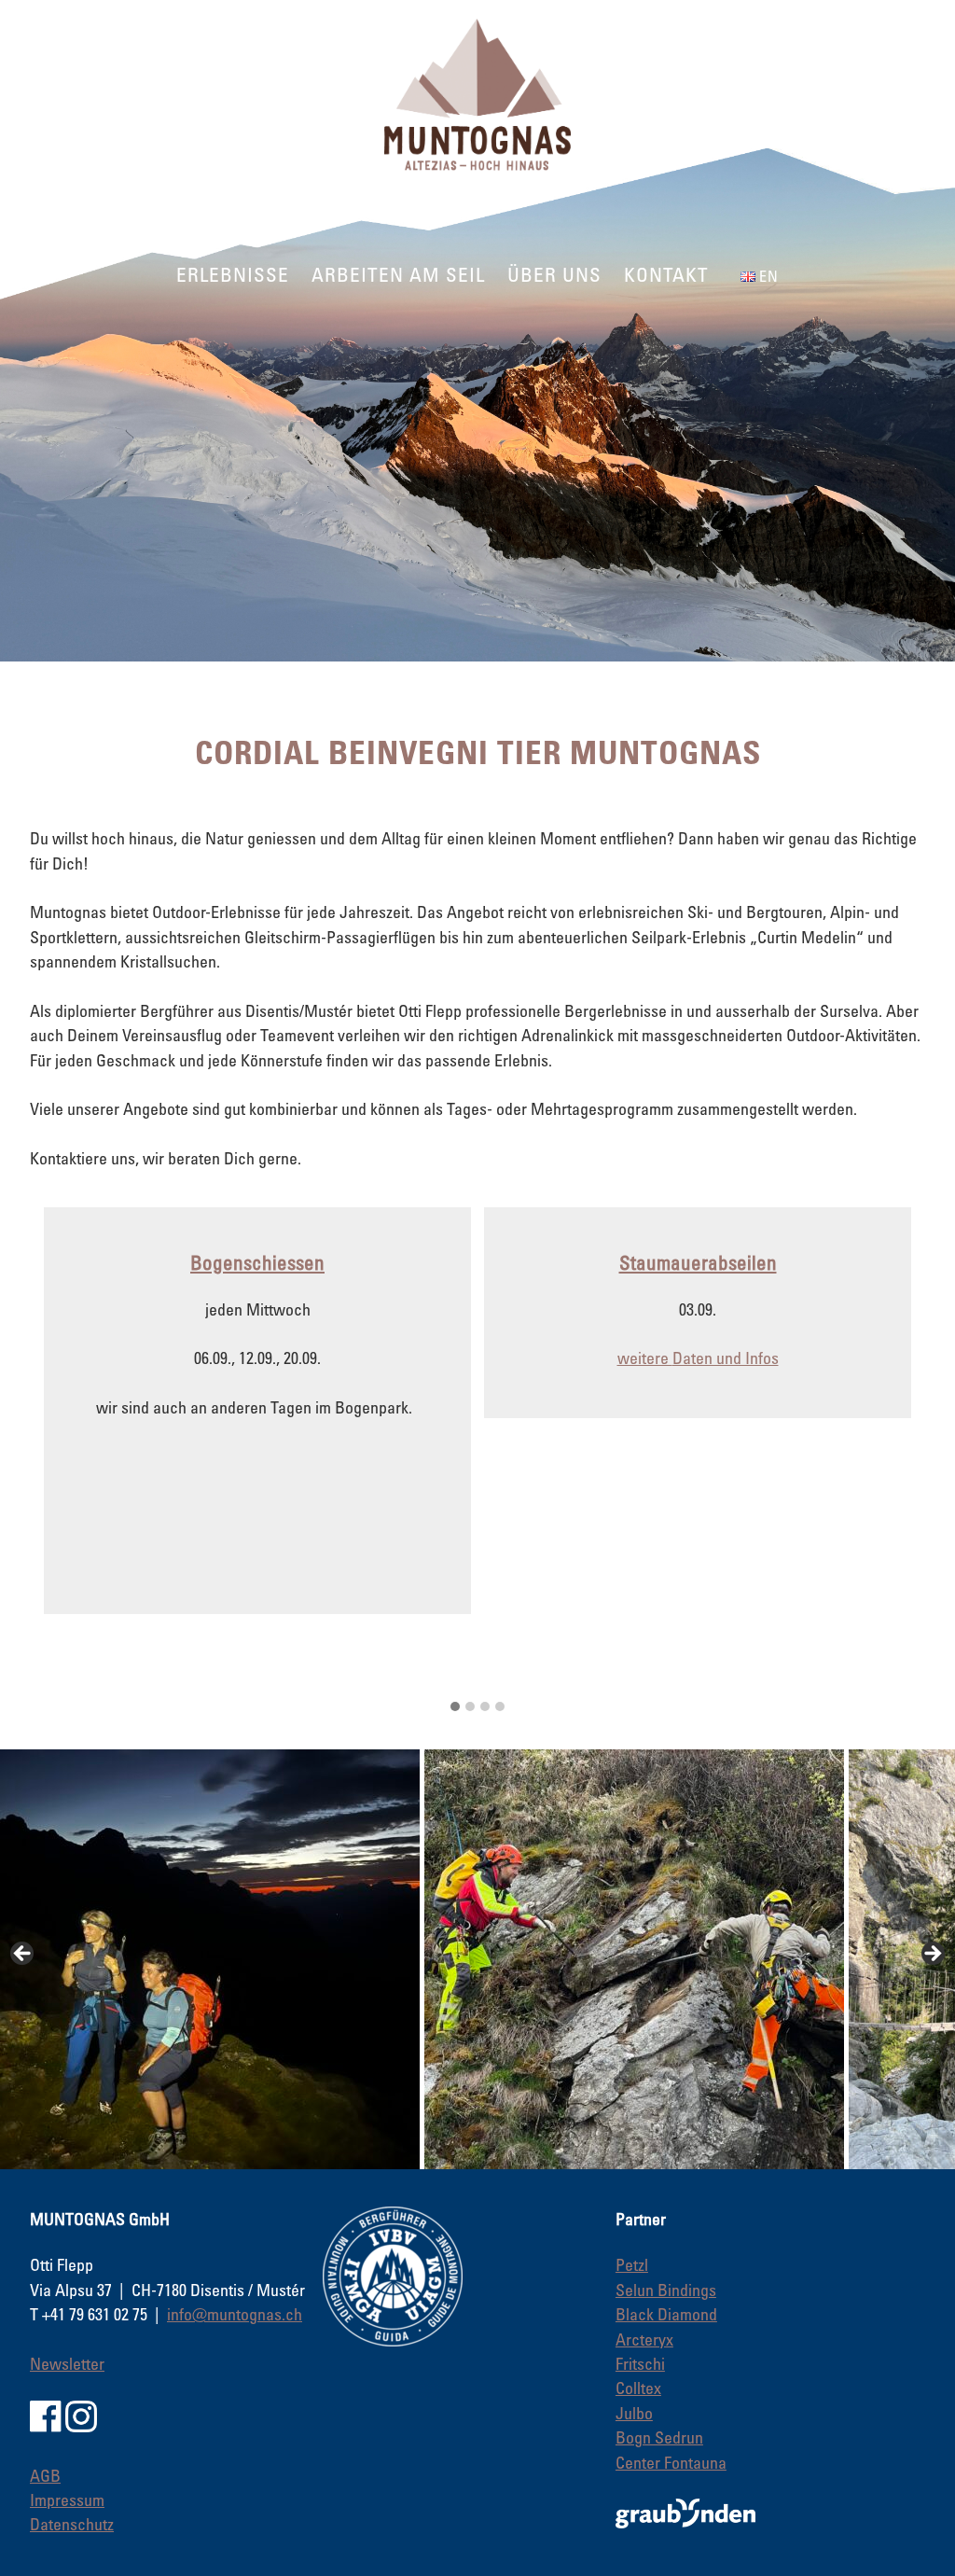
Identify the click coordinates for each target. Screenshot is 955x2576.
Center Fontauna (671, 2462)
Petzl (632, 2264)
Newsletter (67, 2363)
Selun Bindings (666, 2290)
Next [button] (932, 1955)
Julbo (634, 2413)
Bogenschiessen (257, 1262)
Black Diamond (666, 2314)
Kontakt (666, 274)
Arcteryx (644, 2339)
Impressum (67, 2499)
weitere (645, 1358)
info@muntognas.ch (235, 2314)
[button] (455, 1706)
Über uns (554, 274)
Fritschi (640, 2363)
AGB (45, 2475)
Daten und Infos (726, 1358)
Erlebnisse (233, 274)
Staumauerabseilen (698, 1262)
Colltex (638, 2388)
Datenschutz (72, 2524)
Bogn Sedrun (659, 2437)
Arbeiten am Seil (398, 274)
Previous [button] (23, 1955)
